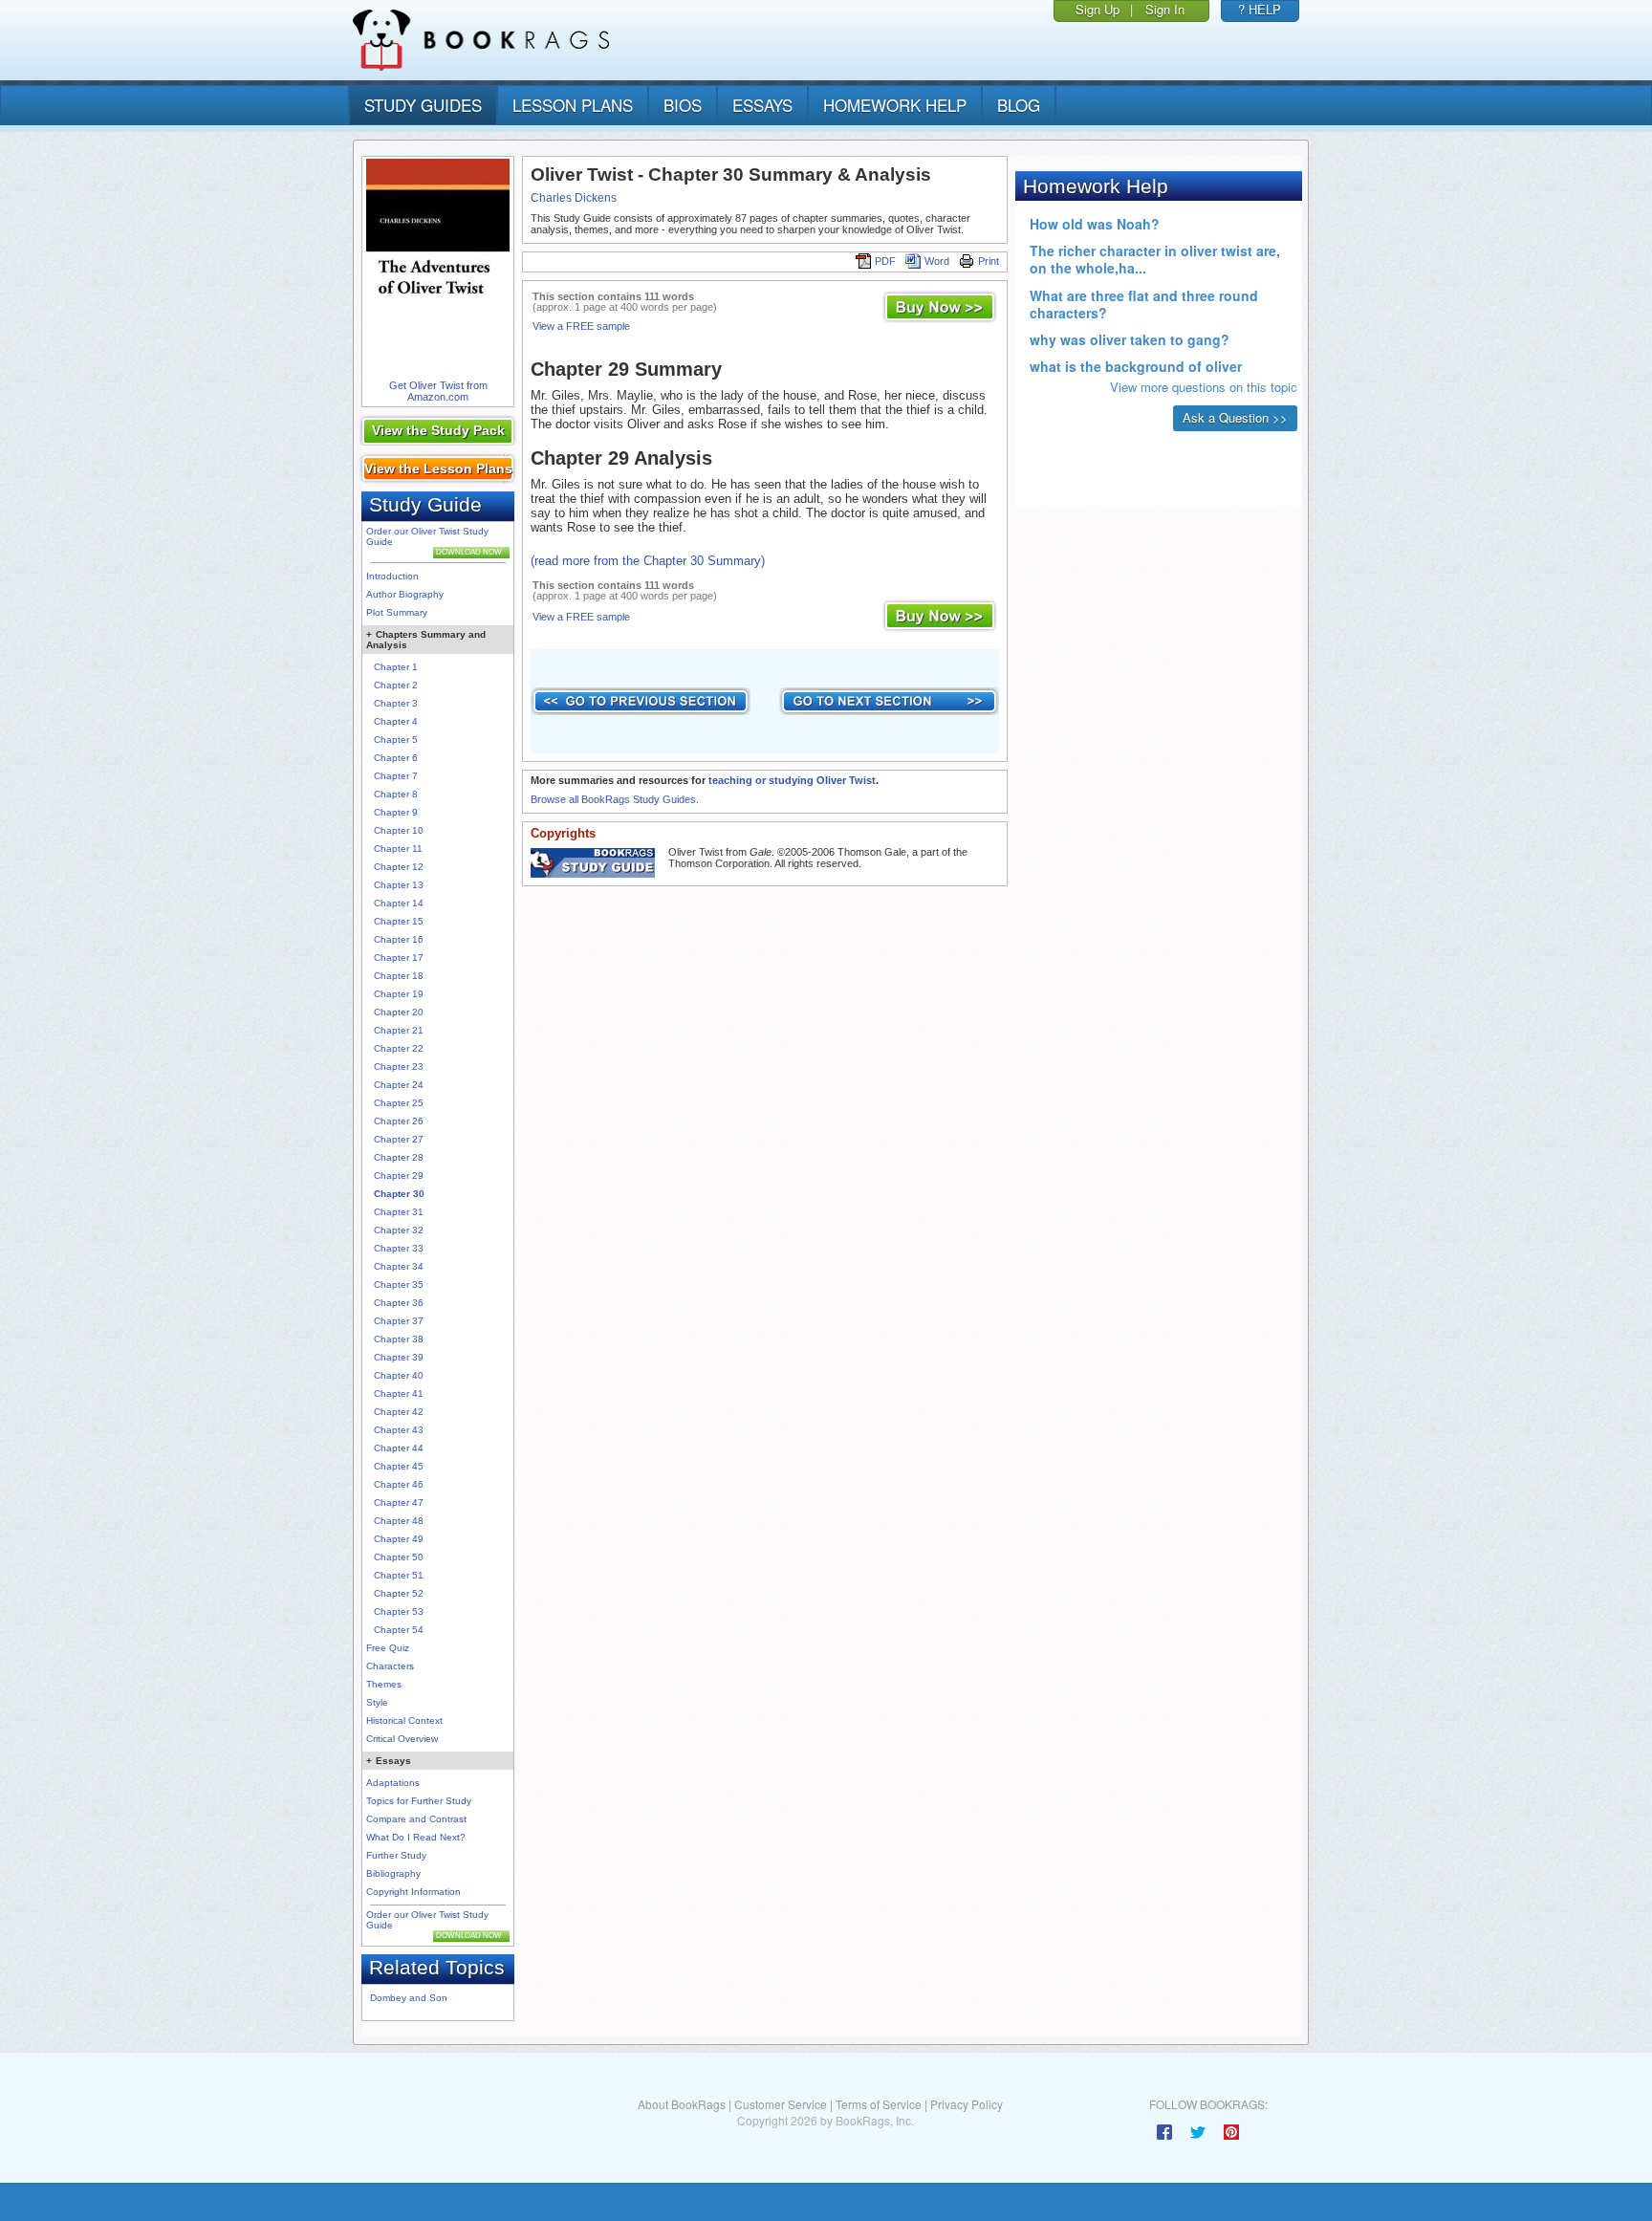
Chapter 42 (399, 1412)
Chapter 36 (399, 1303)
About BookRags (682, 2104)
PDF (885, 261)
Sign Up (1098, 9)
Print (989, 261)
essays (762, 105)
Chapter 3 (396, 703)
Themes (384, 1684)
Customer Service (781, 2104)
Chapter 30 (399, 1194)
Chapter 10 (399, 830)
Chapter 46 (399, 1484)
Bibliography (393, 1873)
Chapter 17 (399, 958)
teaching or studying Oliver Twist (792, 780)
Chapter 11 (398, 849)
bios (683, 105)
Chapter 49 (399, 1539)
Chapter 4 (396, 721)
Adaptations (393, 1783)
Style (377, 1702)
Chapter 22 (399, 1048)
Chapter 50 (399, 1557)
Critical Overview (402, 1739)
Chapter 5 (396, 740)
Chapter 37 (399, 1321)
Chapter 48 (399, 1521)
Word (937, 261)
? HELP (1260, 9)
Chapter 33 (399, 1248)
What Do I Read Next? (416, 1837)
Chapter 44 (399, 1448)
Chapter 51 (399, 1575)
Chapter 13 (399, 885)
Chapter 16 (399, 939)
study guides (423, 105)
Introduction (392, 576)
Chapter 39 (399, 1357)
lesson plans (573, 105)
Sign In (1165, 9)
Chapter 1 (396, 667)
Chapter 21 (399, 1030)
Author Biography (405, 594)
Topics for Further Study (419, 1801)
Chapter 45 (399, 1466)
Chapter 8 (396, 794)
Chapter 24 (399, 1085)
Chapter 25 (399, 1103)
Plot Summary (397, 612)
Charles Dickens (574, 198)
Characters (390, 1666)
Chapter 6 (396, 758)
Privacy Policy (967, 2104)
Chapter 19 (399, 994)
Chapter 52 (399, 1593)
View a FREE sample (581, 326)
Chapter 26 (399, 1121)
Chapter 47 (399, 1502)
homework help (895, 105)
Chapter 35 (399, 1285)
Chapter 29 (399, 1176)
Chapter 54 (399, 1630)
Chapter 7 (396, 776)
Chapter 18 (399, 976)
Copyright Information (413, 1892)
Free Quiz (388, 1648)
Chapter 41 (399, 1394)
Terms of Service (879, 2104)
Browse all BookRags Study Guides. (615, 799)
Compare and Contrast (416, 1819)
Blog (1019, 105)
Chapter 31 (399, 1212)
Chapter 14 (399, 903)
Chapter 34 (399, 1266)
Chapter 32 (399, 1230)
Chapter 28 (399, 1157)
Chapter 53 (399, 1611)
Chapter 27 (399, 1139)
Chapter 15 (399, 921)
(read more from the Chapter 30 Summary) (648, 561)
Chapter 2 (396, 685)
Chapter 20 (399, 1012)
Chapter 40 (399, 1375)
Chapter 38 (399, 1339)
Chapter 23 (399, 1067)
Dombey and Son (409, 1998)
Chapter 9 (396, 812)
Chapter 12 (399, 867)
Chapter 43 (399, 1430)
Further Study (396, 1855)
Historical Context (404, 1720)
